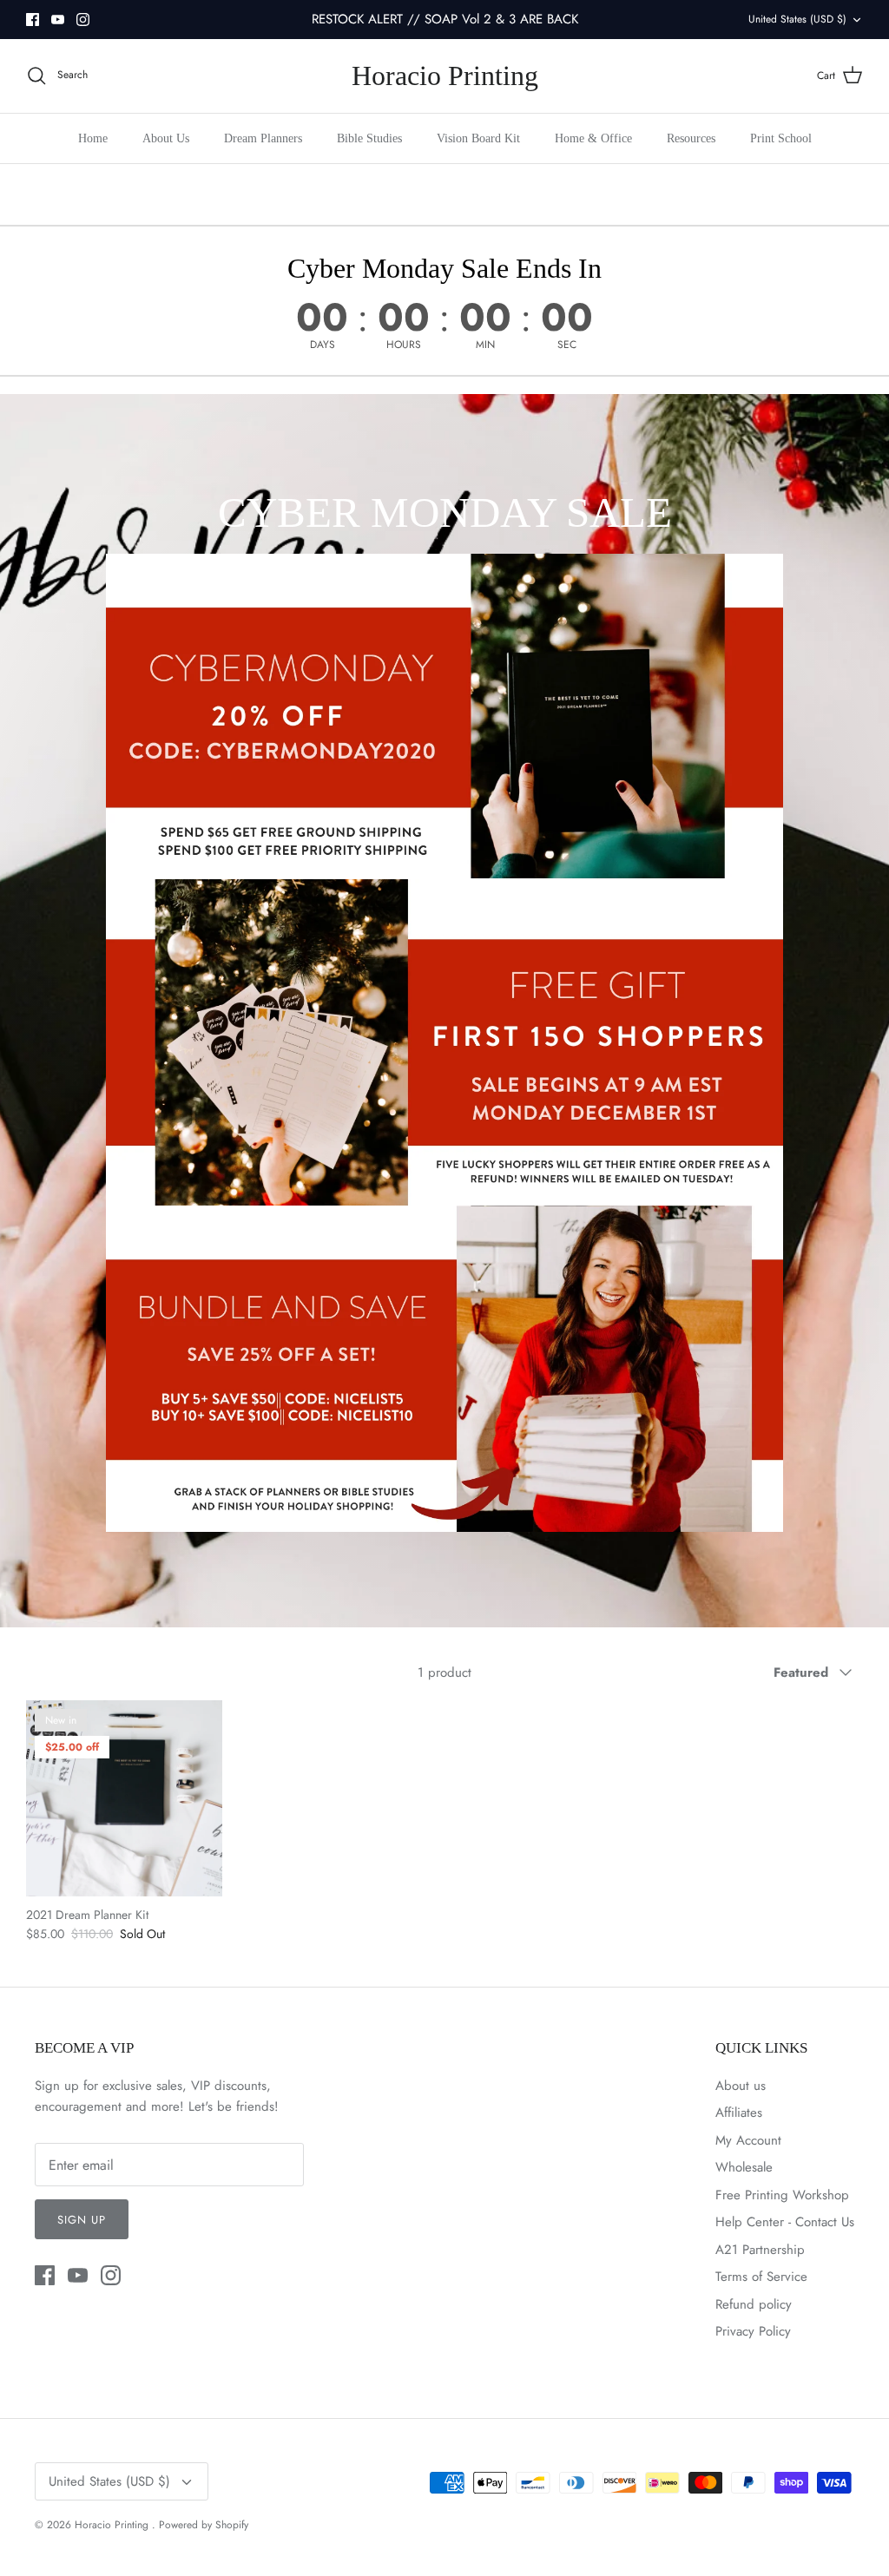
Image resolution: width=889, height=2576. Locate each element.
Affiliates (739, 2113)
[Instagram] (83, 20)
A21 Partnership (760, 2250)
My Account (748, 2140)
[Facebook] (33, 20)
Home (93, 138)
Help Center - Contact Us (785, 2222)
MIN (485, 345)
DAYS (323, 345)
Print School (781, 138)
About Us (166, 138)
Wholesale (744, 2167)
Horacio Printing (113, 2525)
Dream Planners (263, 138)
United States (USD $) (797, 19)
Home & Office (593, 138)
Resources (691, 138)
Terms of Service (761, 2277)
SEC (567, 345)
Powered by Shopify (204, 2525)
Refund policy (754, 2304)
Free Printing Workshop (782, 2195)
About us (741, 2086)
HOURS (404, 345)
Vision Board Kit (478, 138)
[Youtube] (58, 20)
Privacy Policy (753, 2331)
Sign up (82, 2220)
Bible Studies (369, 138)
